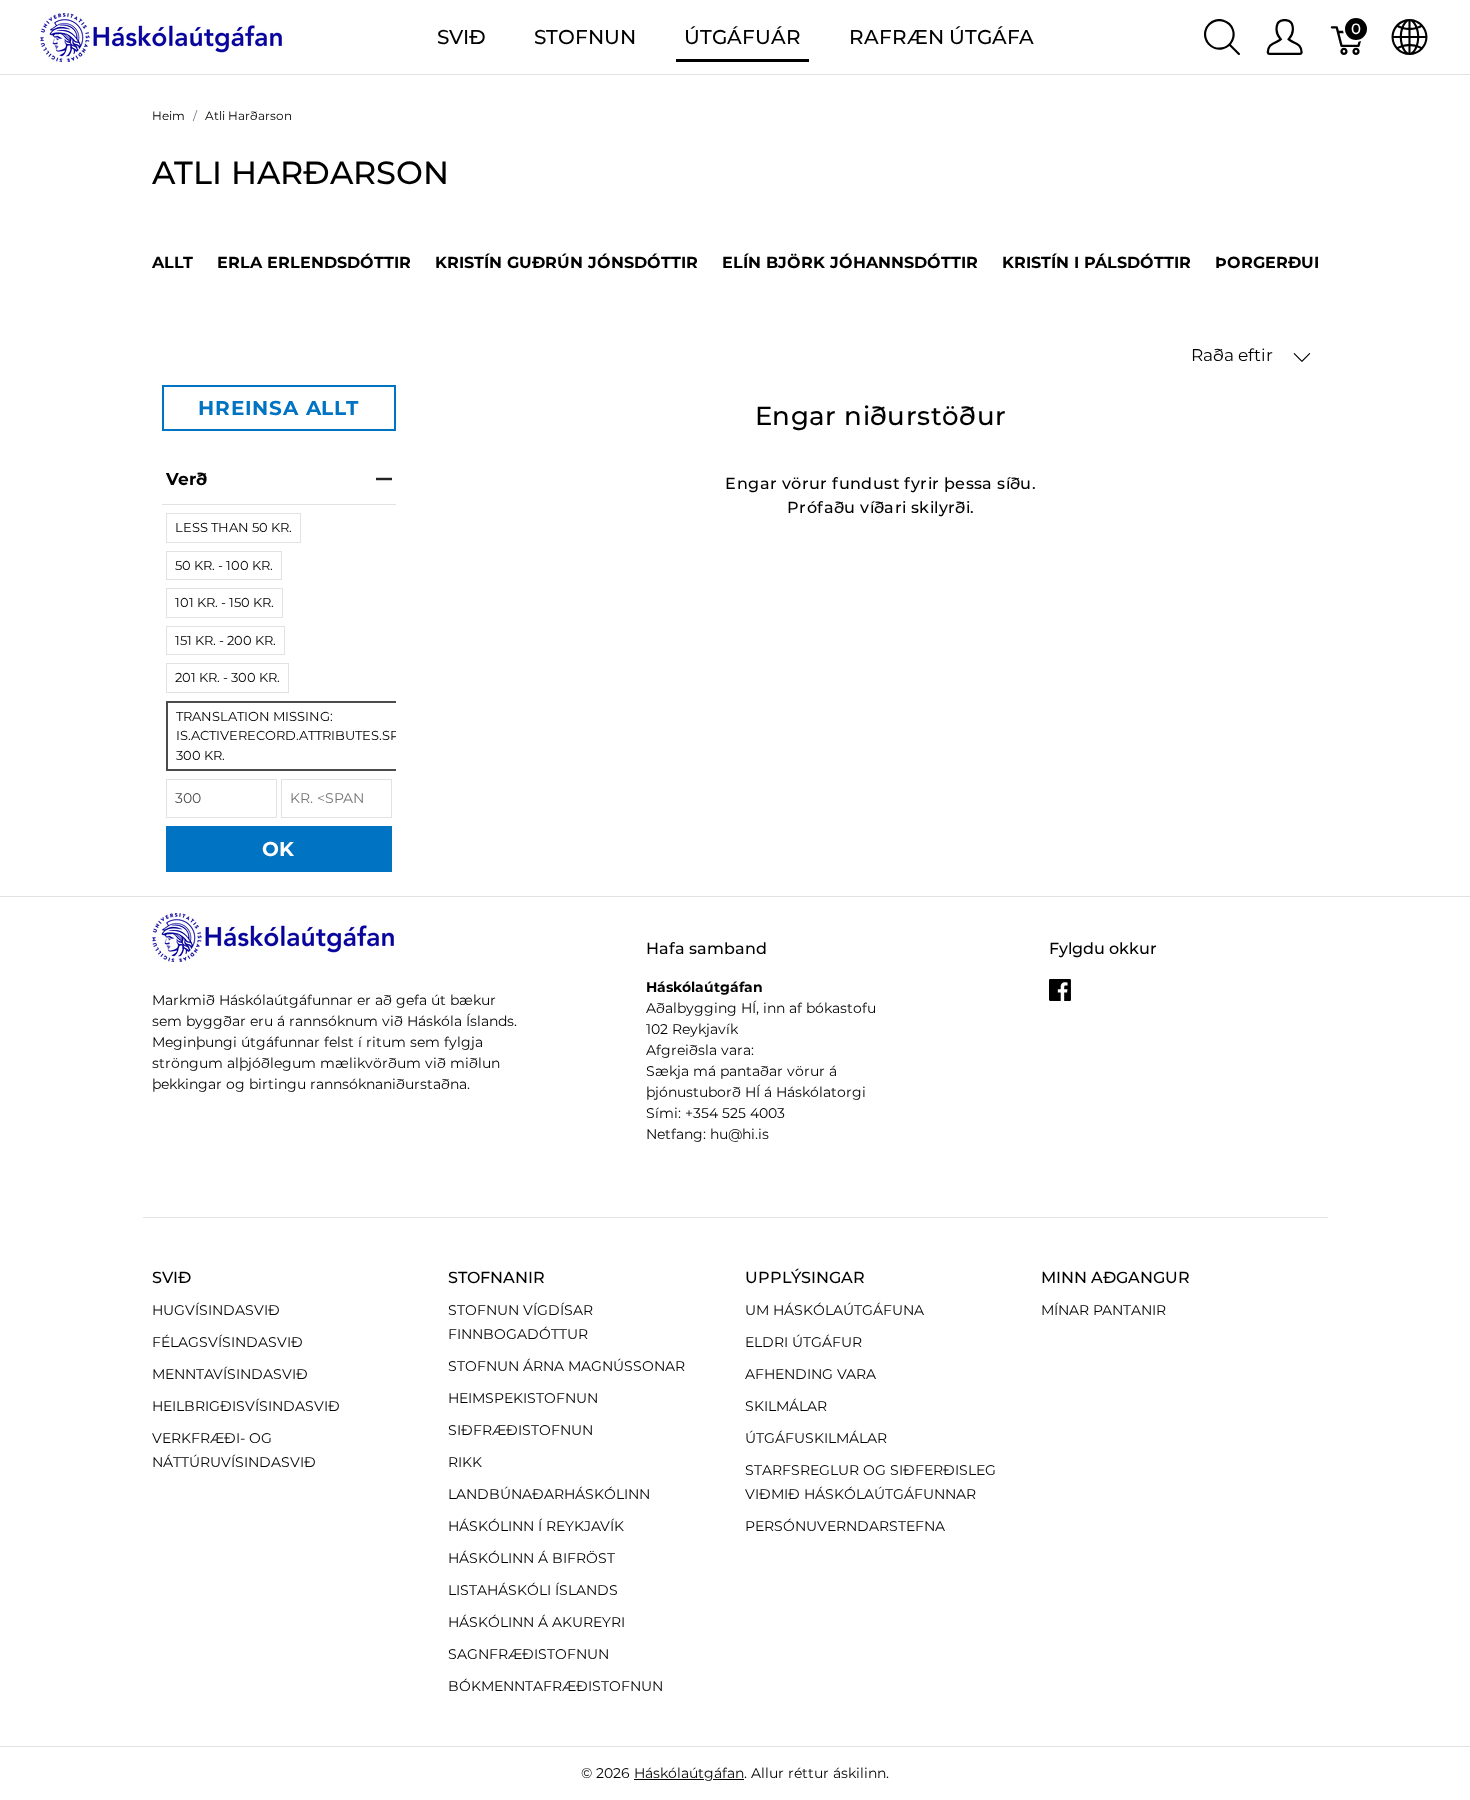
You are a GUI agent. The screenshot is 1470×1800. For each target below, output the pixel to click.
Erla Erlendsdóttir (314, 262)
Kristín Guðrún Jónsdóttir (566, 262)
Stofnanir (496, 1277)
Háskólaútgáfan (689, 1773)
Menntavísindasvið (230, 1374)
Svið (171, 1277)
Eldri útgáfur (803, 1342)
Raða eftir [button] (1234, 355)
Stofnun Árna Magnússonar (566, 1366)
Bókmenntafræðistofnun (555, 1686)
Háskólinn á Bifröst (531, 1558)
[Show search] (1222, 37)
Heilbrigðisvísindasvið (246, 1406)
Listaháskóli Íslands (533, 1590)
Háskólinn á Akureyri (536, 1622)
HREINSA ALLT (278, 408)
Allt (172, 262)
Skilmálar (786, 1406)
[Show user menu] (1284, 37)
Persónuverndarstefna (845, 1526)
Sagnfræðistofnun (528, 1654)
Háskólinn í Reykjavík (536, 1526)
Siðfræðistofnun (520, 1430)
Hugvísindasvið (216, 1310)
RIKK (465, 1462)
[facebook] (1060, 997)
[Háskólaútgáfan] (162, 35)
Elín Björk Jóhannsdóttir (850, 262)
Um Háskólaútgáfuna (834, 1310)
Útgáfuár (742, 37)
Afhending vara (810, 1374)
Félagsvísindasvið (227, 1342)
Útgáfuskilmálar (816, 1438)
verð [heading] (186, 479)
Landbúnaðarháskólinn (549, 1494)
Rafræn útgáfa (941, 37)
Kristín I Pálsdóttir (1096, 262)
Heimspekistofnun (523, 1398)
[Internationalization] (1409, 37)
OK (279, 849)
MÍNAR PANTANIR (1103, 1310)
